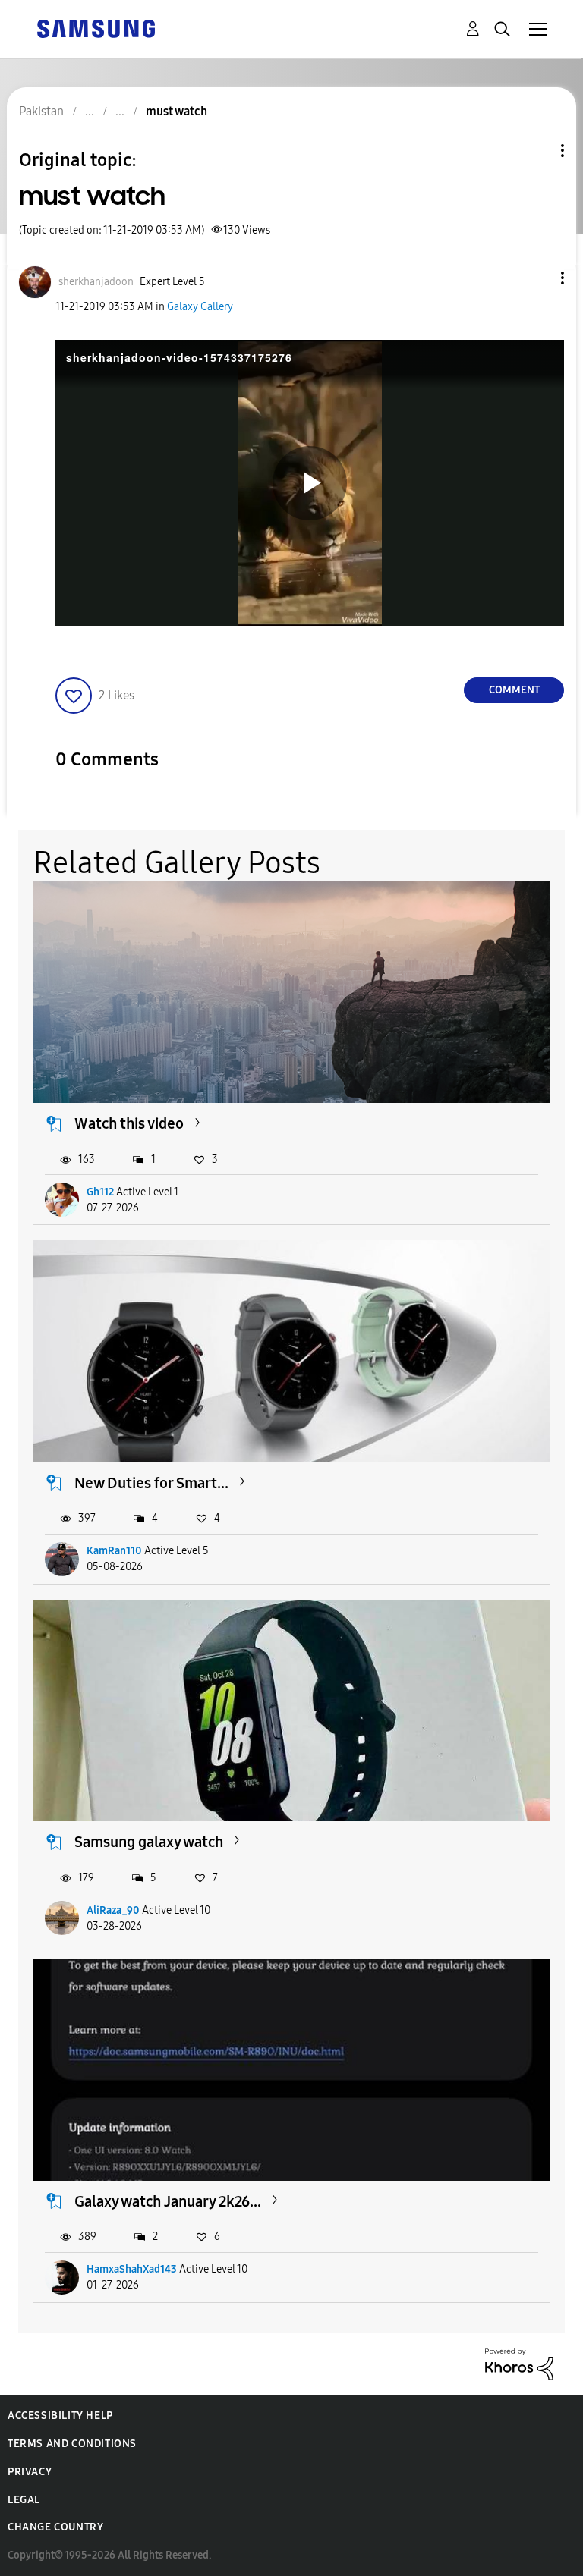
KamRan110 (114, 1551)
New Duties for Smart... (151, 1483)
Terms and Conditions (72, 2444)
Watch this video (129, 1123)
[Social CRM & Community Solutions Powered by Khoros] (519, 2363)
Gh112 (100, 1192)
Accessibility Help (60, 2416)
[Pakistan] (96, 28)
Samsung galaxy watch (149, 1842)
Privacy (30, 2472)
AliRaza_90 (113, 1910)
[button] (537, 278)
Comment (514, 690)
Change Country (55, 2527)
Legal (24, 2500)
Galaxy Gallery (200, 307)
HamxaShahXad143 (132, 2269)
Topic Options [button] (537, 151)
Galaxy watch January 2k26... (168, 2201)
